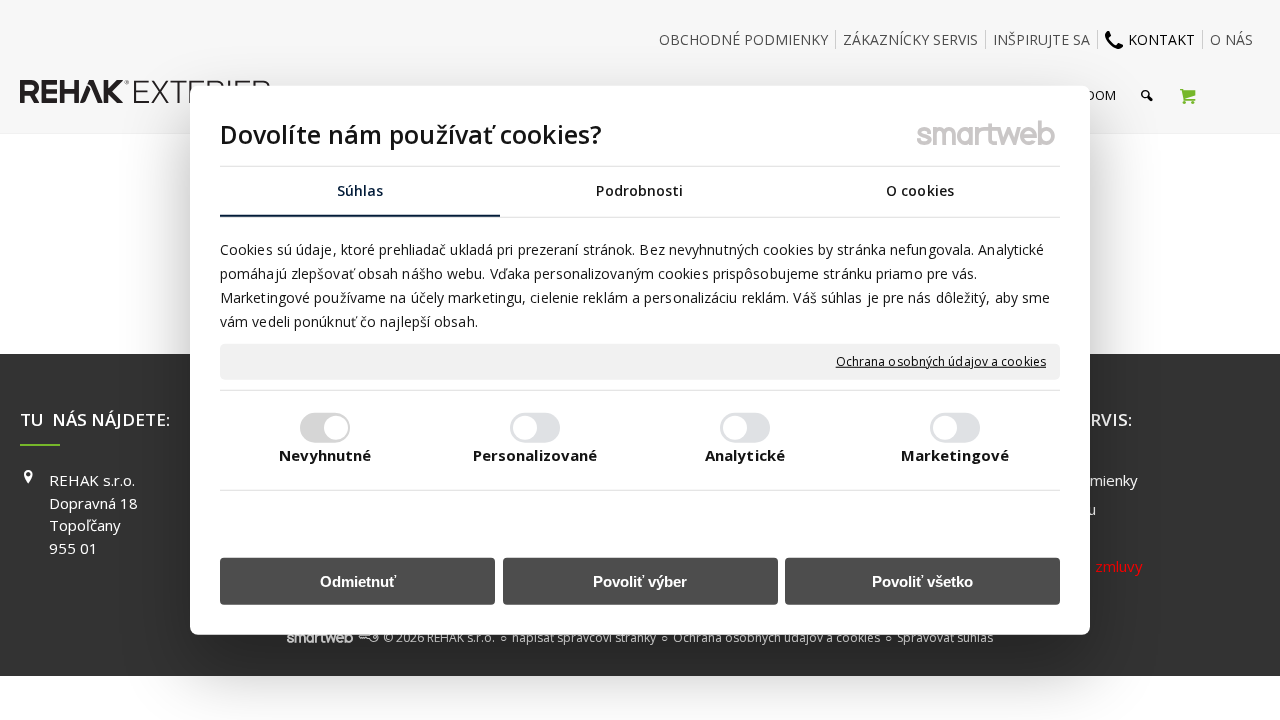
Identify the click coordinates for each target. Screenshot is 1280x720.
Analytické (745, 455)
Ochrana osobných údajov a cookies (941, 362)
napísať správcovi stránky (584, 637)
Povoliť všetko (922, 581)
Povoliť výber (640, 581)
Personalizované (535, 455)
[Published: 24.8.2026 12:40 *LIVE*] (368, 637)
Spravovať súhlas (945, 637)
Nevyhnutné (325, 455)
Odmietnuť (358, 581)
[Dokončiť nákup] (1187, 95)
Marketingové (955, 455)
